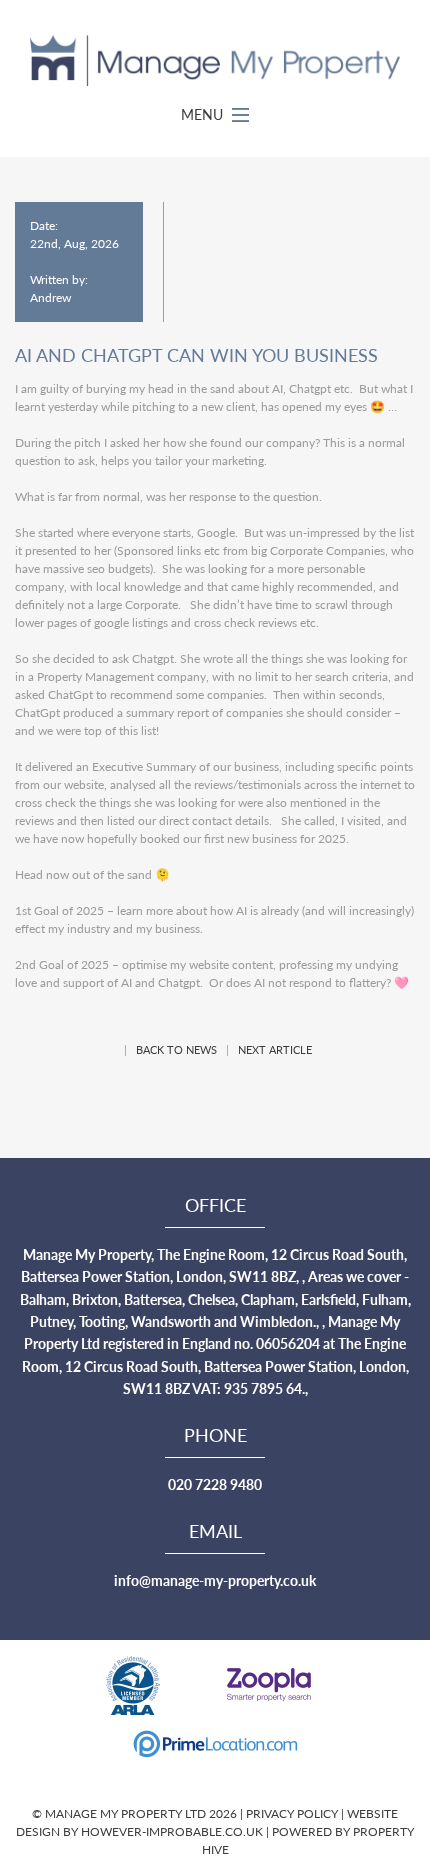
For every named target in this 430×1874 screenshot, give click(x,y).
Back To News (176, 1049)
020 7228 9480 (215, 1484)
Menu (204, 114)
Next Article (275, 1049)
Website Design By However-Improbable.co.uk (207, 1822)
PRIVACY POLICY (293, 1813)
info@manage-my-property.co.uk (215, 1580)
